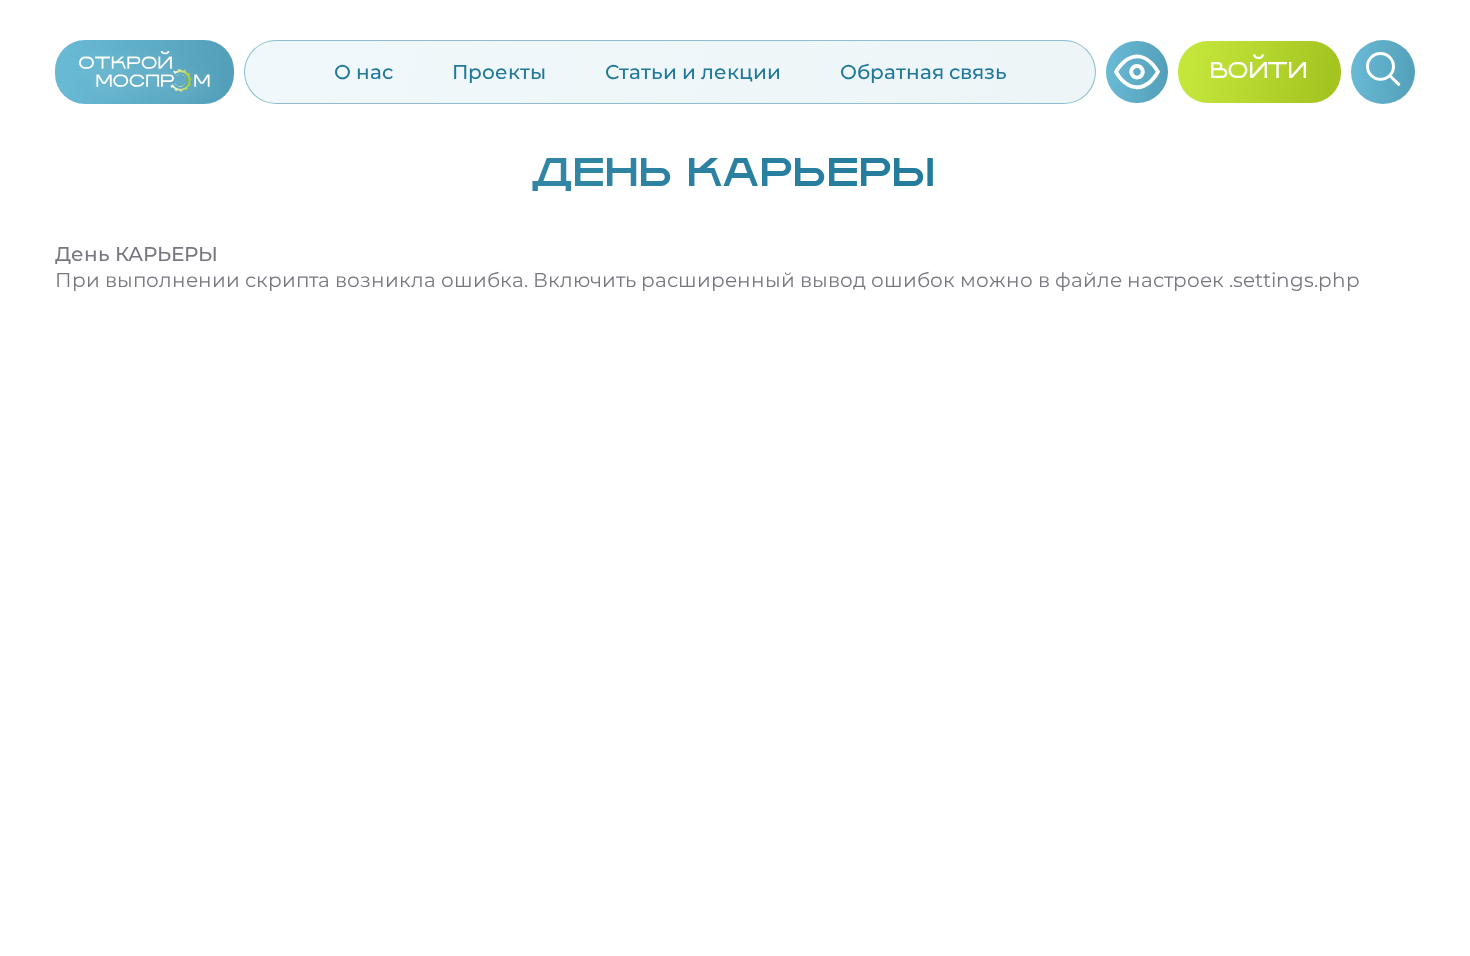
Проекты (499, 72)
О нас (363, 72)
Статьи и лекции (693, 72)
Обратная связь (923, 72)
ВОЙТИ (1259, 72)
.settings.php (1294, 280)
